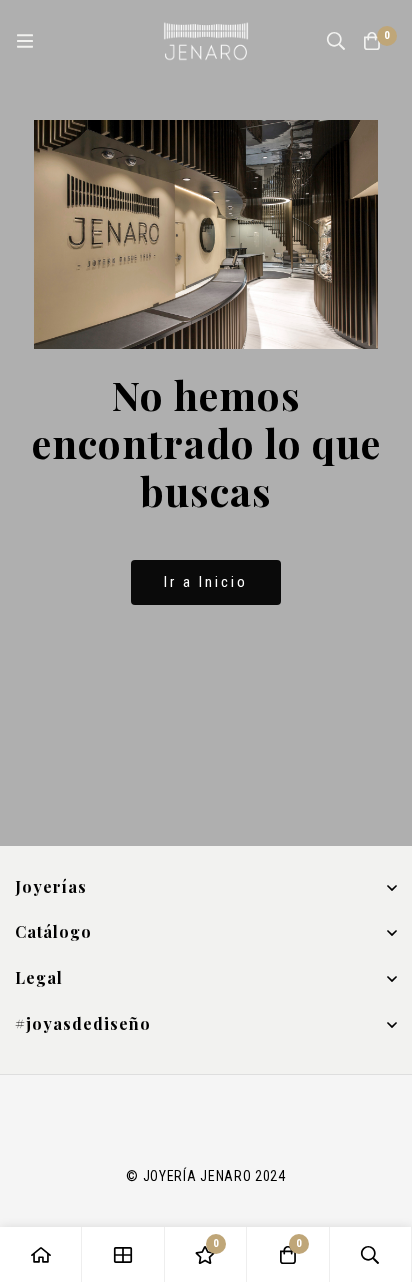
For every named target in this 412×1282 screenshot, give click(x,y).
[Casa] (41, 1254)
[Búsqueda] (336, 41)
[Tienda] (123, 1254)
